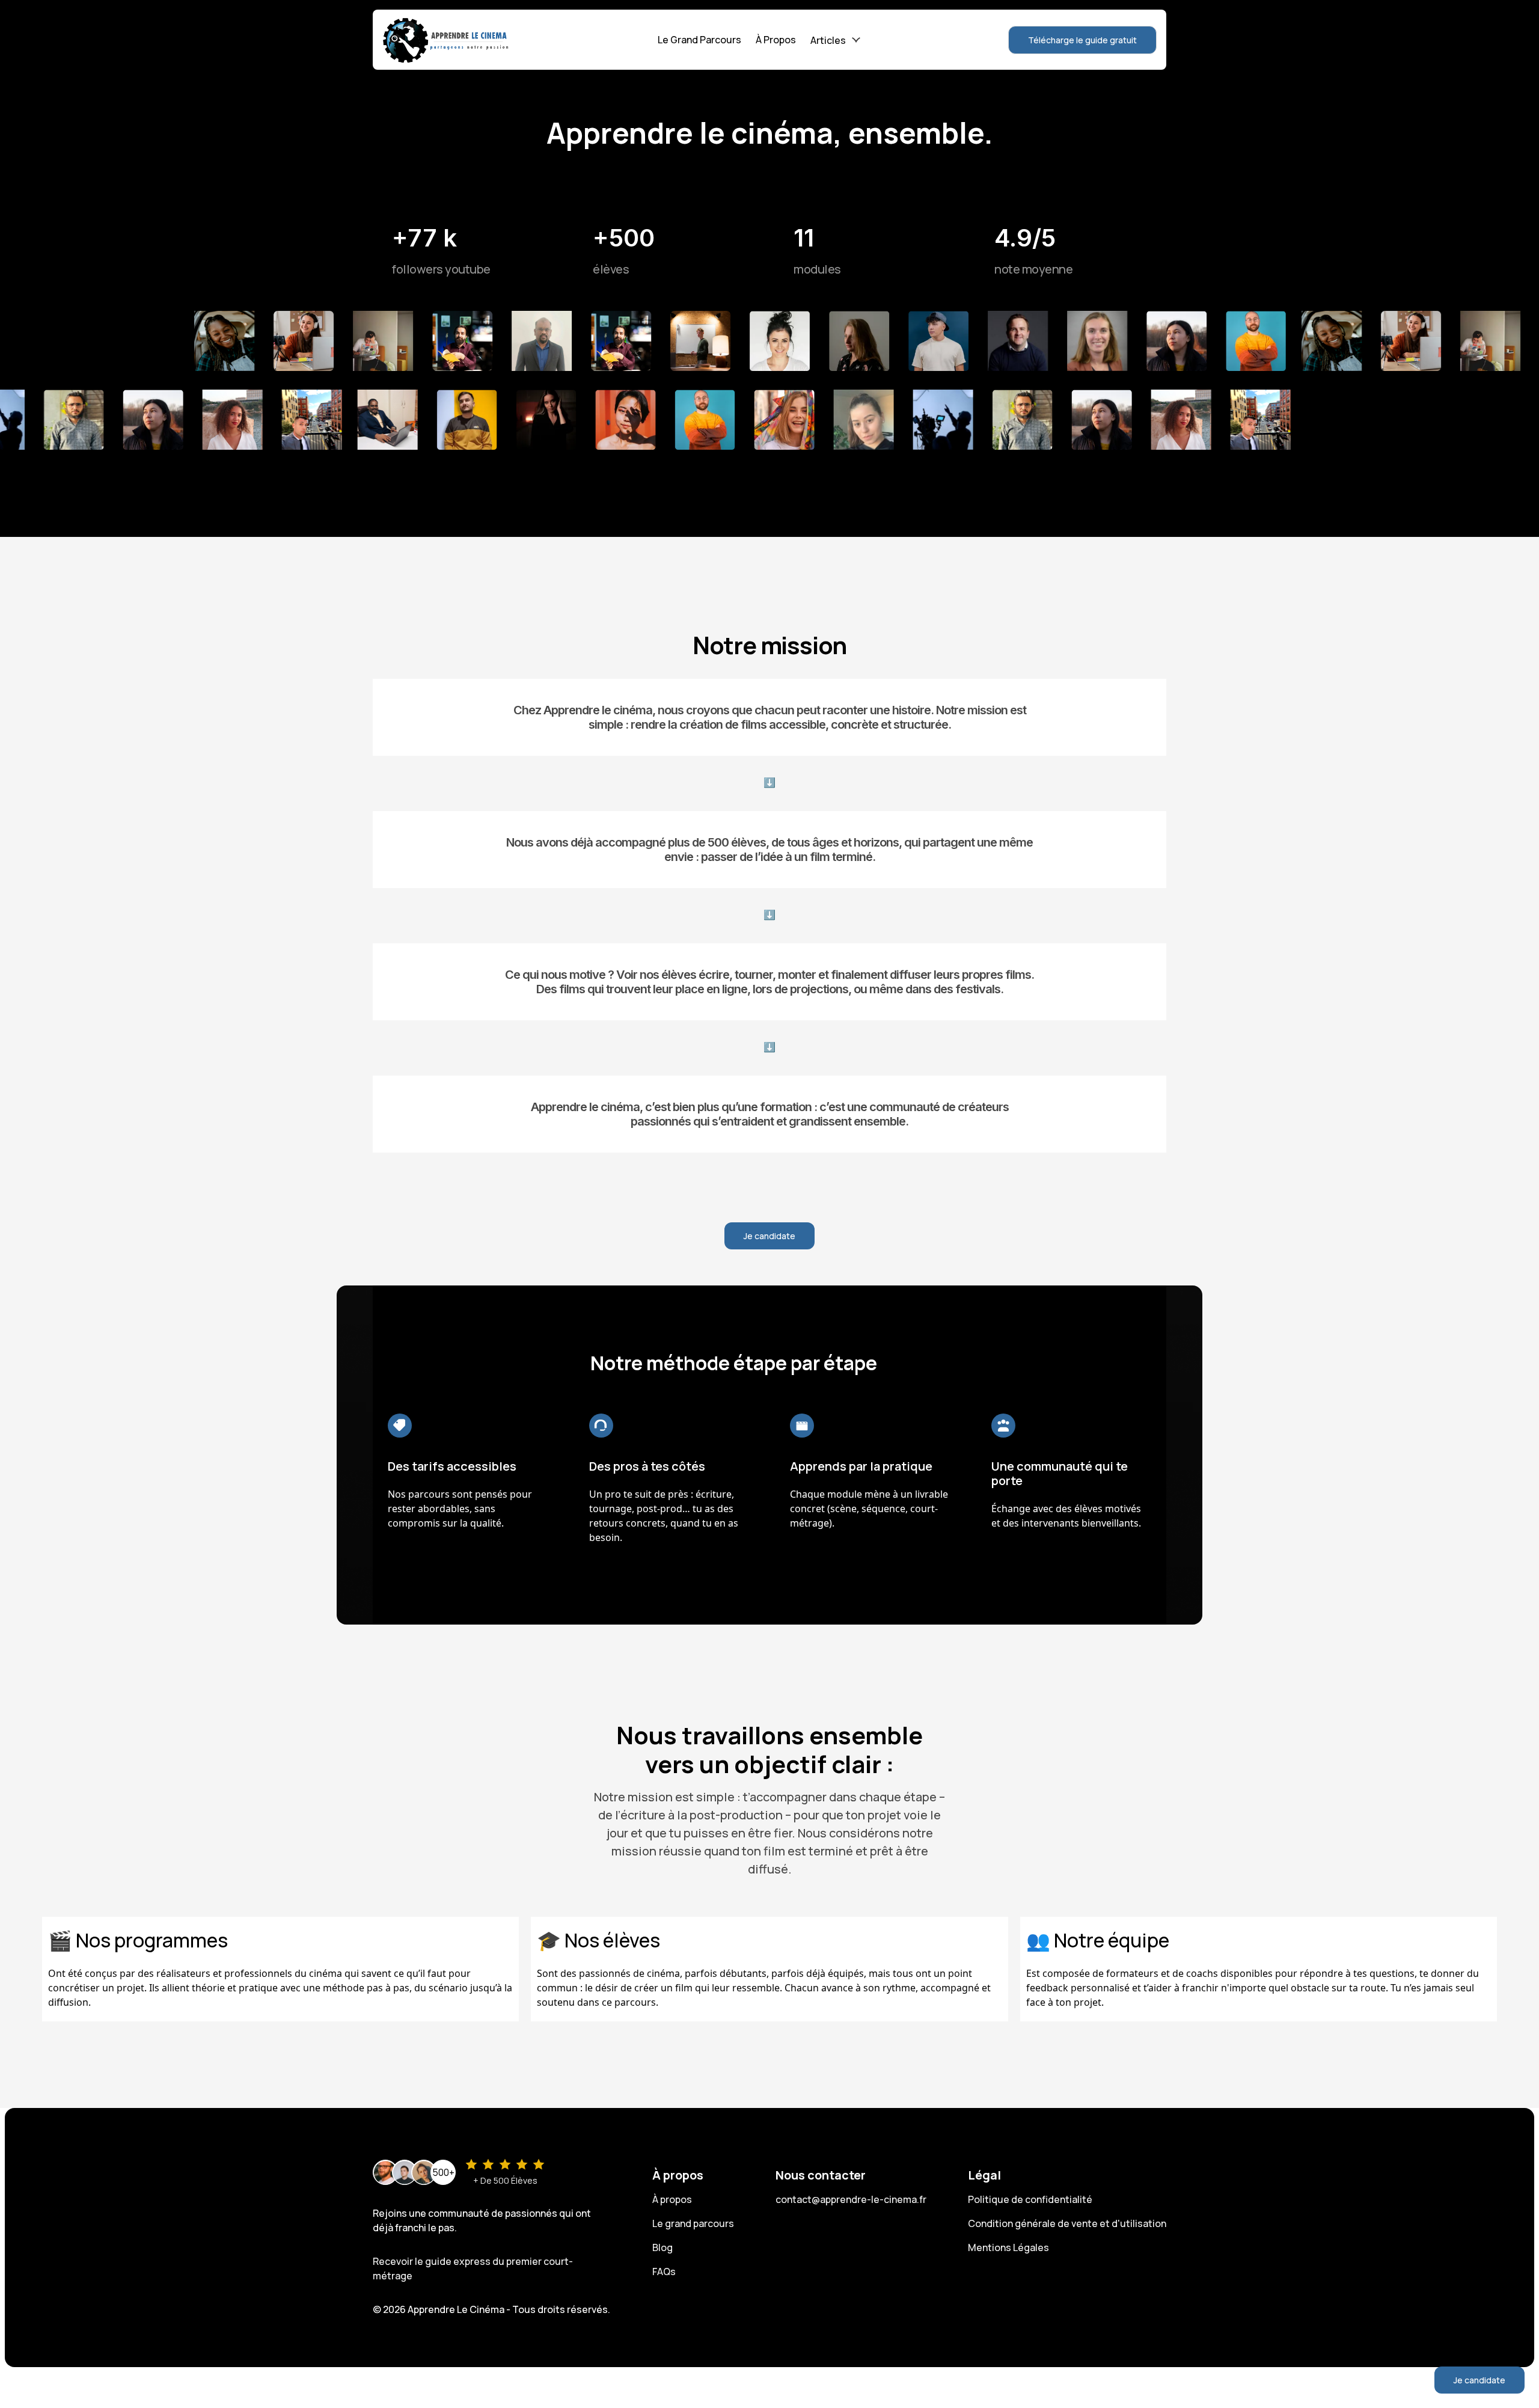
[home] (446, 40)
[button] (835, 40)
